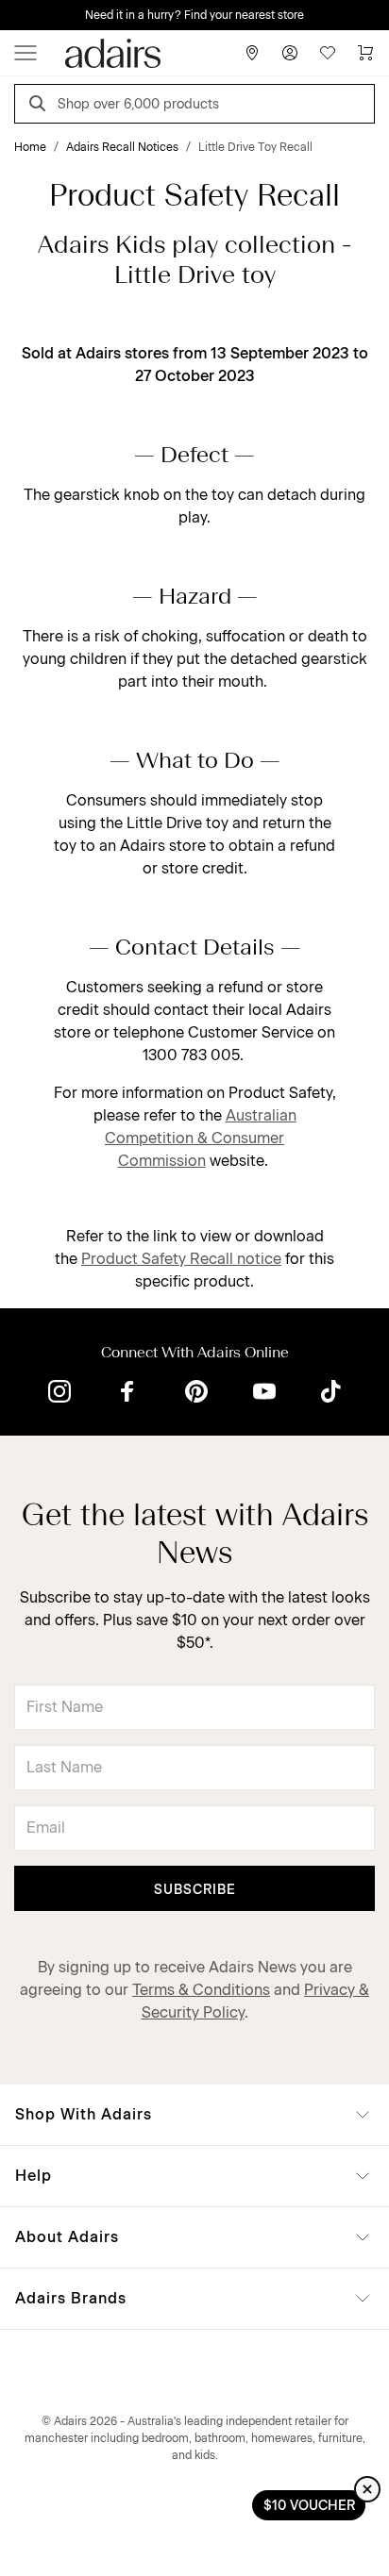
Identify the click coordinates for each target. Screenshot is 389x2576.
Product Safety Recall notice (181, 1259)
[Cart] (365, 53)
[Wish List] (328, 53)
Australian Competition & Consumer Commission (201, 1138)
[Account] (290, 53)
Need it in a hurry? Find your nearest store (194, 15)
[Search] (41, 106)
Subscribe (195, 1890)
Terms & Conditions (201, 1990)
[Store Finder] (252, 53)
